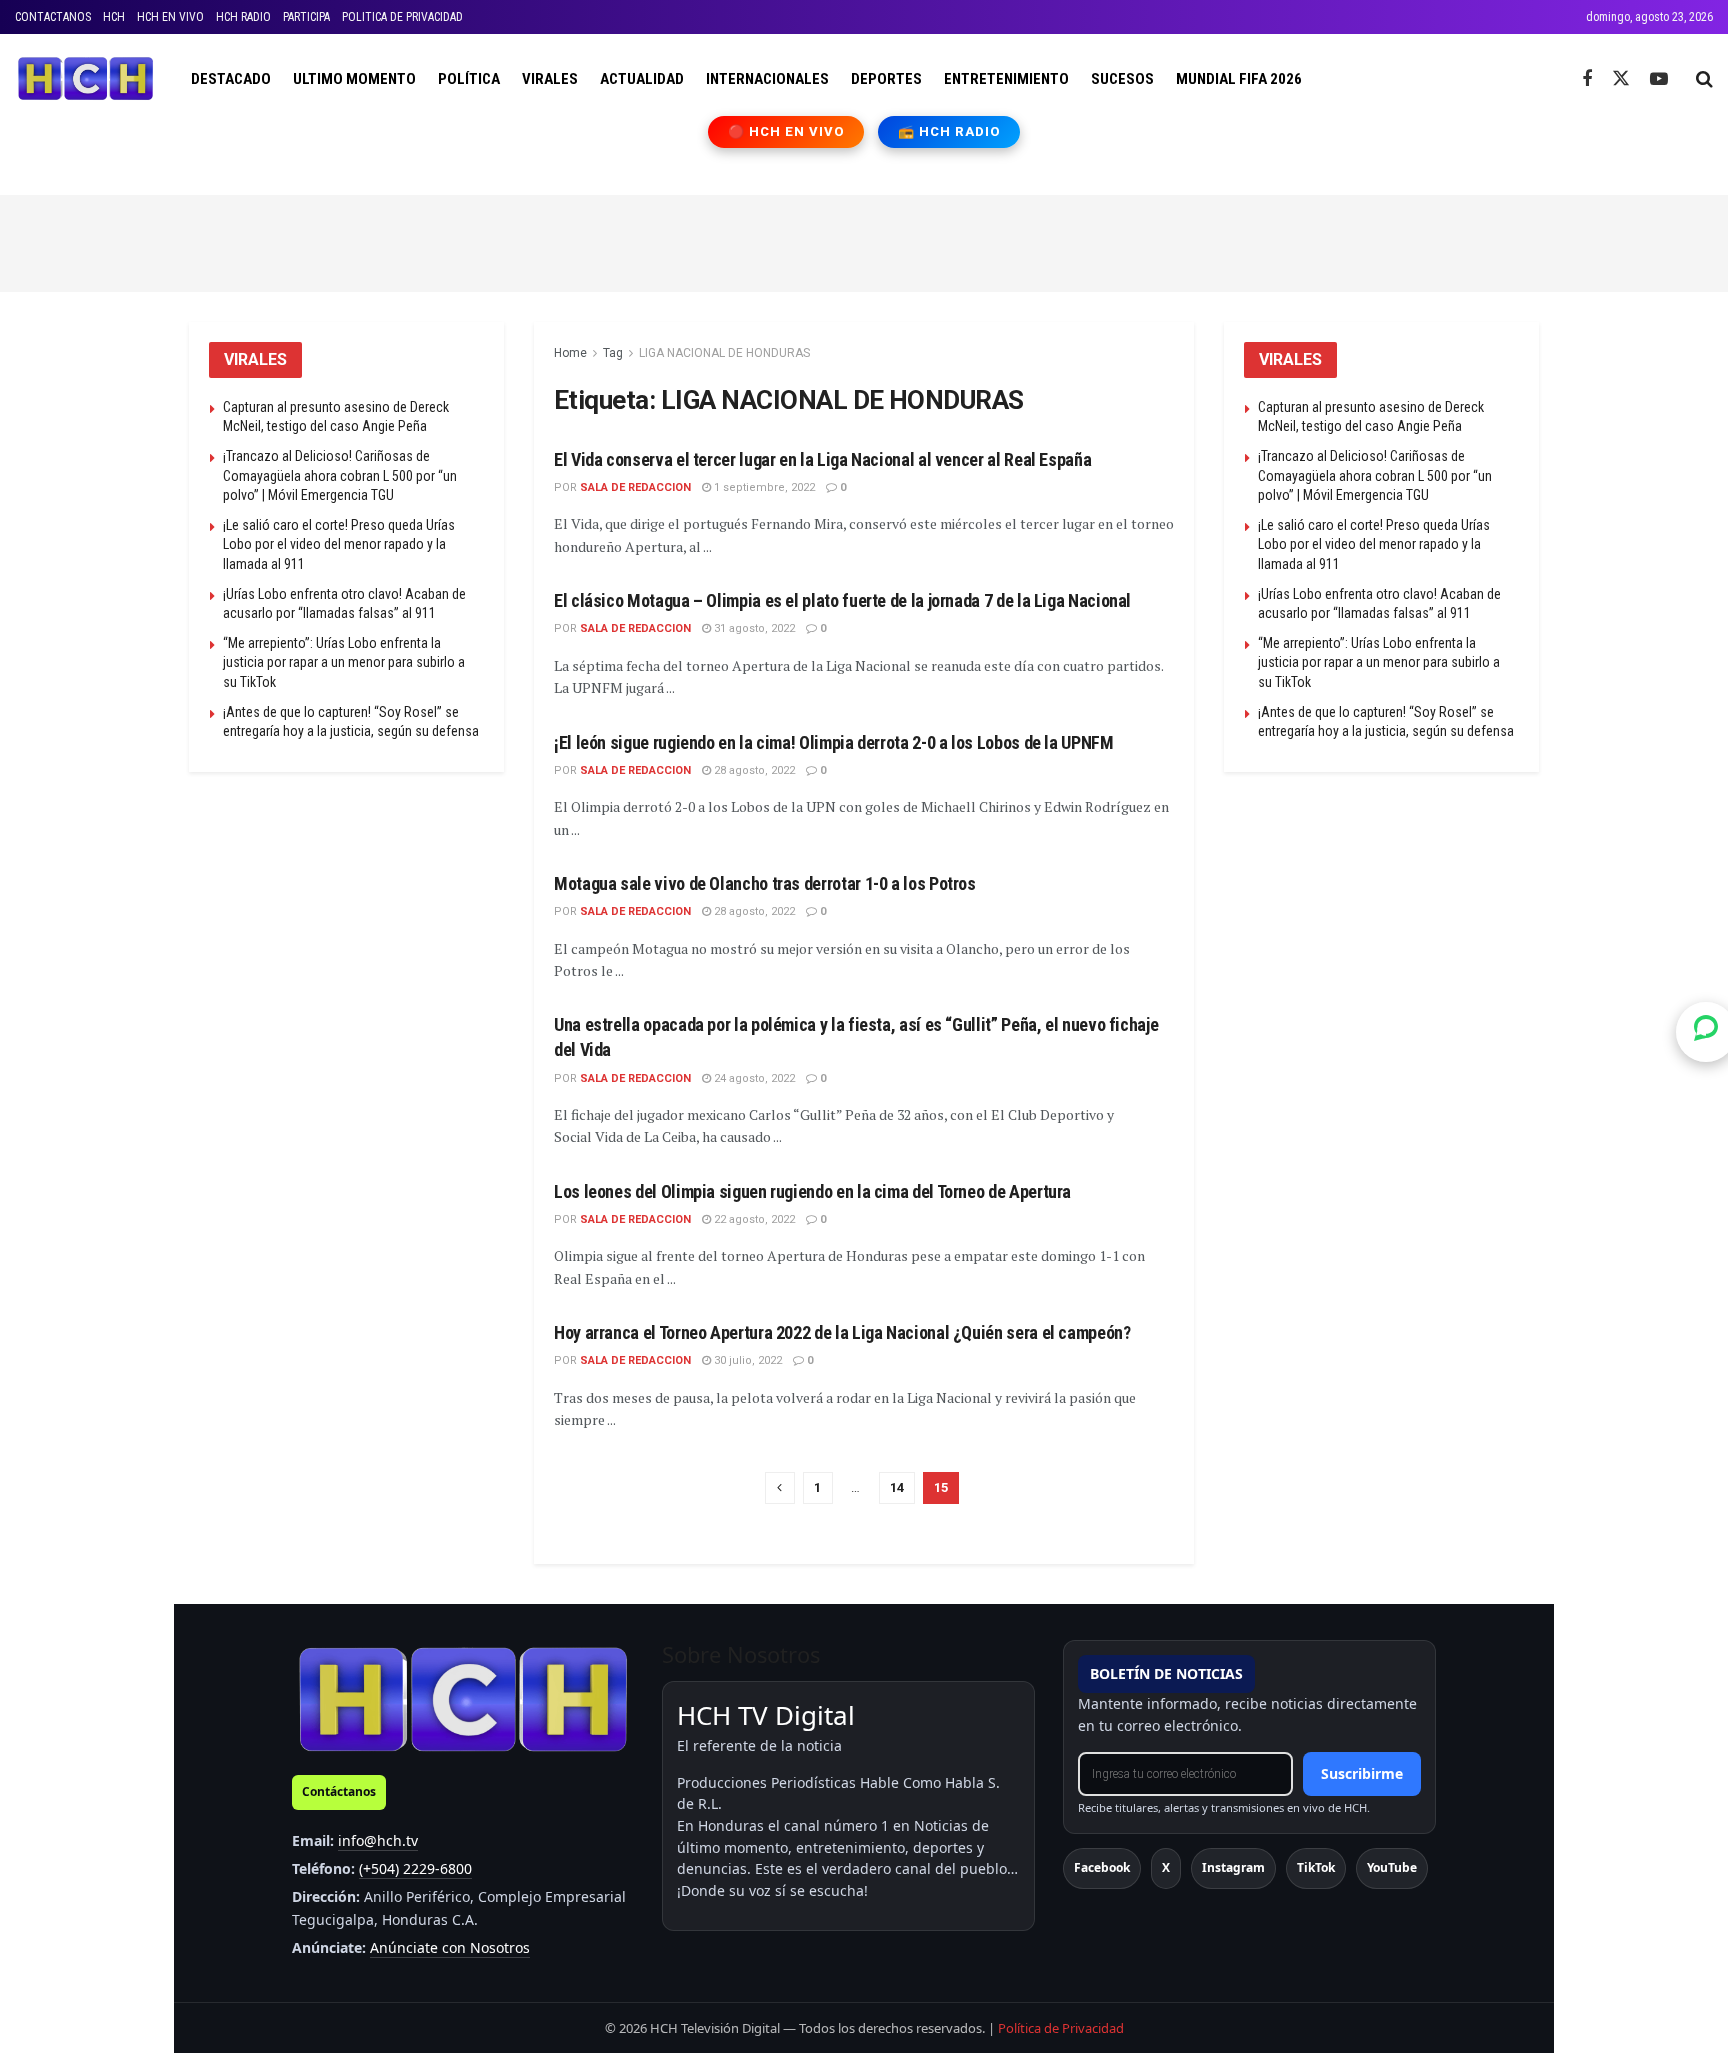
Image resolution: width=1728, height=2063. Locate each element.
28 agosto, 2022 (753, 770)
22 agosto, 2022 (753, 1219)
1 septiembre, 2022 (763, 487)
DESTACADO (231, 79)
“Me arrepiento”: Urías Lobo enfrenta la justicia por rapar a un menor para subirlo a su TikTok (344, 662)
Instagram (1233, 1867)
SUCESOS (1122, 79)
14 (897, 1487)
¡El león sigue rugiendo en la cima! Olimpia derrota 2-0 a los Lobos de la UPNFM (834, 742)
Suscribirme (1362, 1773)
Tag (613, 353)
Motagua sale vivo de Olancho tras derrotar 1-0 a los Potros (765, 883)
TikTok (1316, 1867)
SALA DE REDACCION (635, 487)
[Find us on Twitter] (1621, 79)
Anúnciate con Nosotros (450, 1947)
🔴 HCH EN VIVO (786, 131)
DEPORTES (886, 79)
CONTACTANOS (53, 17)
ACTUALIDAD (642, 79)
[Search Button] (1704, 79)
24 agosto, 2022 (753, 1078)
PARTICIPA (306, 17)
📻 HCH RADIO (949, 131)
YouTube (1392, 1867)
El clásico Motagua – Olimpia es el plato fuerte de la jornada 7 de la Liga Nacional (842, 600)
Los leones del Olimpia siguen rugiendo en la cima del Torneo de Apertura (812, 1191)
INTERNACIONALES (767, 79)
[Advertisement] (864, 240)
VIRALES (550, 79)
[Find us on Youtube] (1659, 79)
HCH (114, 17)
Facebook (1102, 1867)
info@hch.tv (378, 1840)
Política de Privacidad (1061, 2028)
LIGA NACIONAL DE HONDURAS (724, 353)
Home (570, 353)
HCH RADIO (243, 17)
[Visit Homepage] (85, 79)
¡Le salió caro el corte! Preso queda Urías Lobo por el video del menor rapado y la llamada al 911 (339, 544)
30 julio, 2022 (746, 1360)
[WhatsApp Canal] (1706, 1031)
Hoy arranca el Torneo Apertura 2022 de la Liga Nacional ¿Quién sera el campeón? (842, 1332)
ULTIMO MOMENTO (354, 79)
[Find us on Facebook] (1587, 79)
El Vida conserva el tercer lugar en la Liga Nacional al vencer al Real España (822, 459)
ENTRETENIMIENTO (1006, 79)
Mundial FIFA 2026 (1239, 79)
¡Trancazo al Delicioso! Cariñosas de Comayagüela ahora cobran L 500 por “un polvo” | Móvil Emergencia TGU (340, 475)
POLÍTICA (469, 79)
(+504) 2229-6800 (415, 1868)
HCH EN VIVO (170, 17)
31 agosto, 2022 (753, 628)
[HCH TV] (463, 1698)
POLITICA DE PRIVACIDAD (402, 17)
